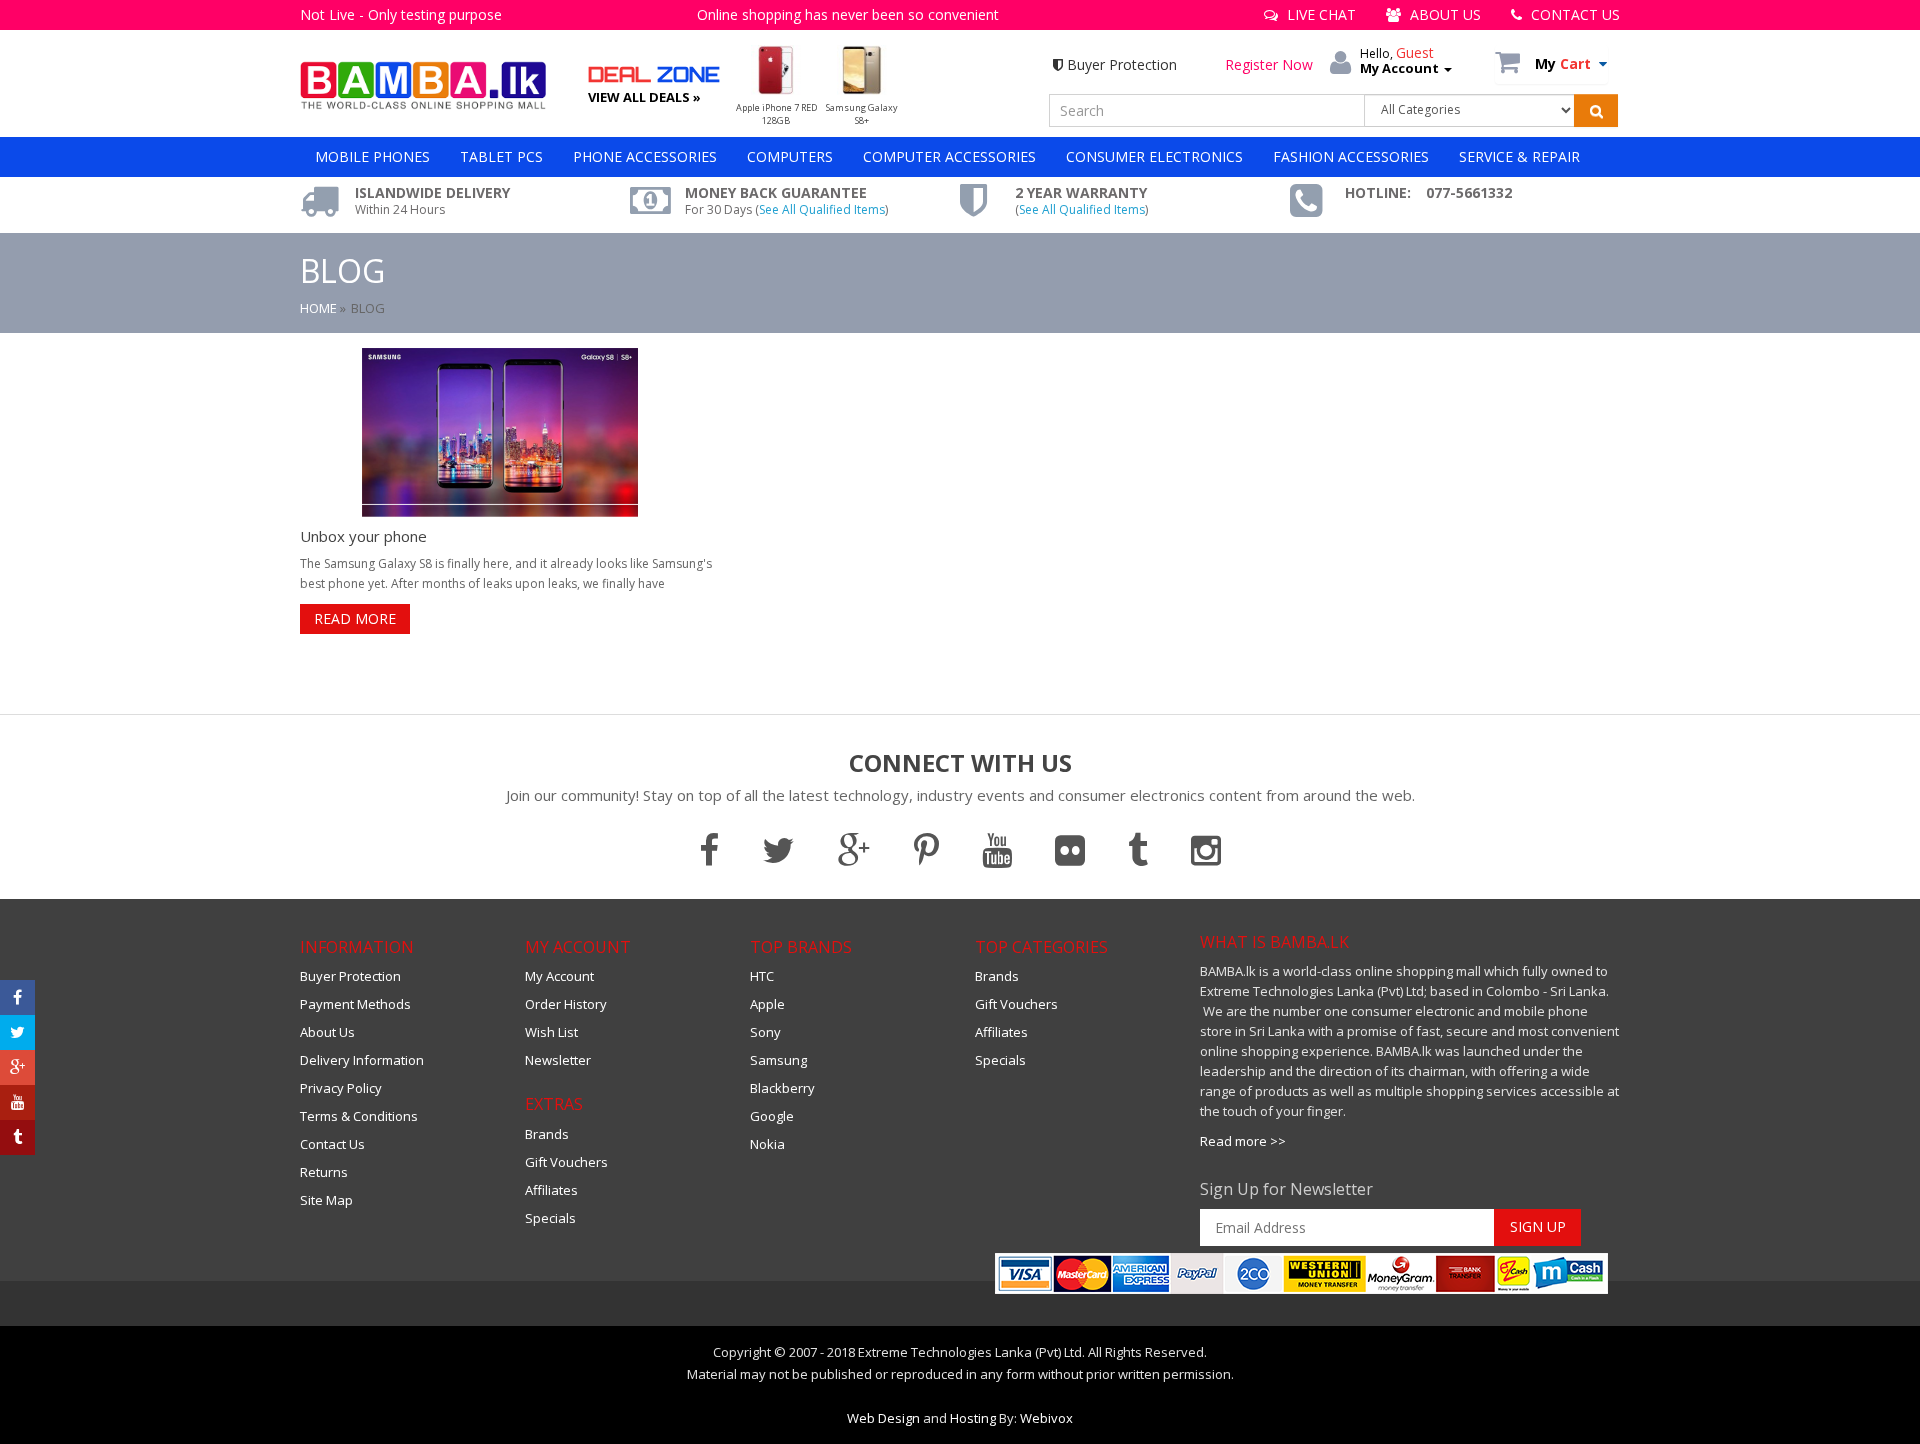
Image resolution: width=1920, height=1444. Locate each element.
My (1563, 63)
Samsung (778, 1060)
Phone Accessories (645, 156)
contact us (1573, 14)
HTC (762, 976)
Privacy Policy (341, 1088)
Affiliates (551, 1190)
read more (355, 618)
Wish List (551, 1032)
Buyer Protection (1120, 64)
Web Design (883, 1418)
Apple (767, 1004)
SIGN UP (1538, 1226)
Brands (547, 1134)
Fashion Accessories (1351, 156)
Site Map (326, 1200)
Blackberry (782, 1088)
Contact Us (332, 1144)
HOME (318, 308)
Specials (550, 1218)
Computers (790, 156)
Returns (324, 1172)
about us (1443, 14)
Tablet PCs (501, 156)
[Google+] (17, 1067)
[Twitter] (17, 1032)
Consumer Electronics (1154, 156)
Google (772, 1116)
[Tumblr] (17, 1137)
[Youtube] (17, 1102)
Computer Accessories (949, 156)
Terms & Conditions (359, 1116)
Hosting (973, 1418)
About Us (327, 1032)
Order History (566, 1004)
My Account (559, 976)
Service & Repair (1519, 156)
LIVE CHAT (1319, 14)
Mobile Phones (372, 156)
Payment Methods (355, 1004)
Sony (765, 1032)
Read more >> (1243, 1141)
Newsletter (558, 1060)
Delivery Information (362, 1060)
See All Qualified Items (822, 209)
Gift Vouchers (566, 1162)
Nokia (767, 1144)
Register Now (1269, 64)
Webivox (1046, 1418)
